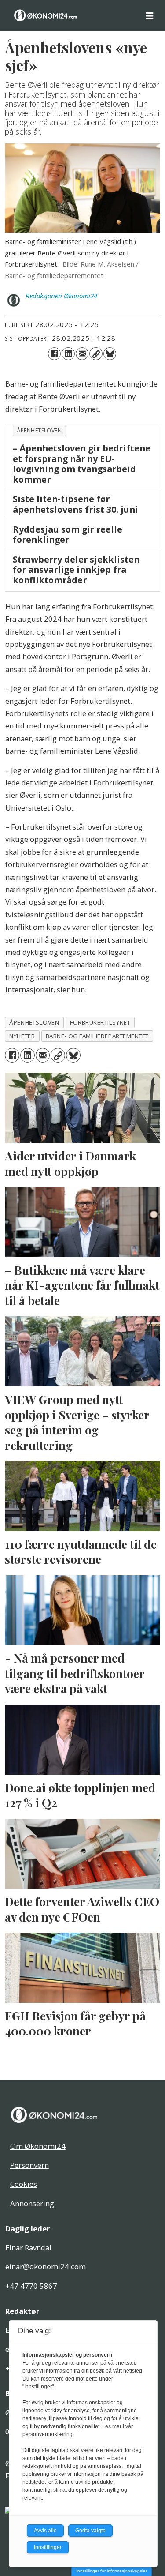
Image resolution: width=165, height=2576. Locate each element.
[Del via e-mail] (82, 354)
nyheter (22, 1036)
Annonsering (32, 2203)
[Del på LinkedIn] (68, 354)
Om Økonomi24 (38, 2146)
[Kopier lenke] (96, 354)
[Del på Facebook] (54, 354)
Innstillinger (48, 2547)
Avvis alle (45, 2531)
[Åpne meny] (150, 15)
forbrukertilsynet (100, 1022)
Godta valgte (90, 2531)
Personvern (29, 2165)
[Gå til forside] (46, 15)
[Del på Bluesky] (110, 354)
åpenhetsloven (39, 430)
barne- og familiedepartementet (97, 1036)
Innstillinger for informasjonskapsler (112, 2571)
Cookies (24, 2184)
